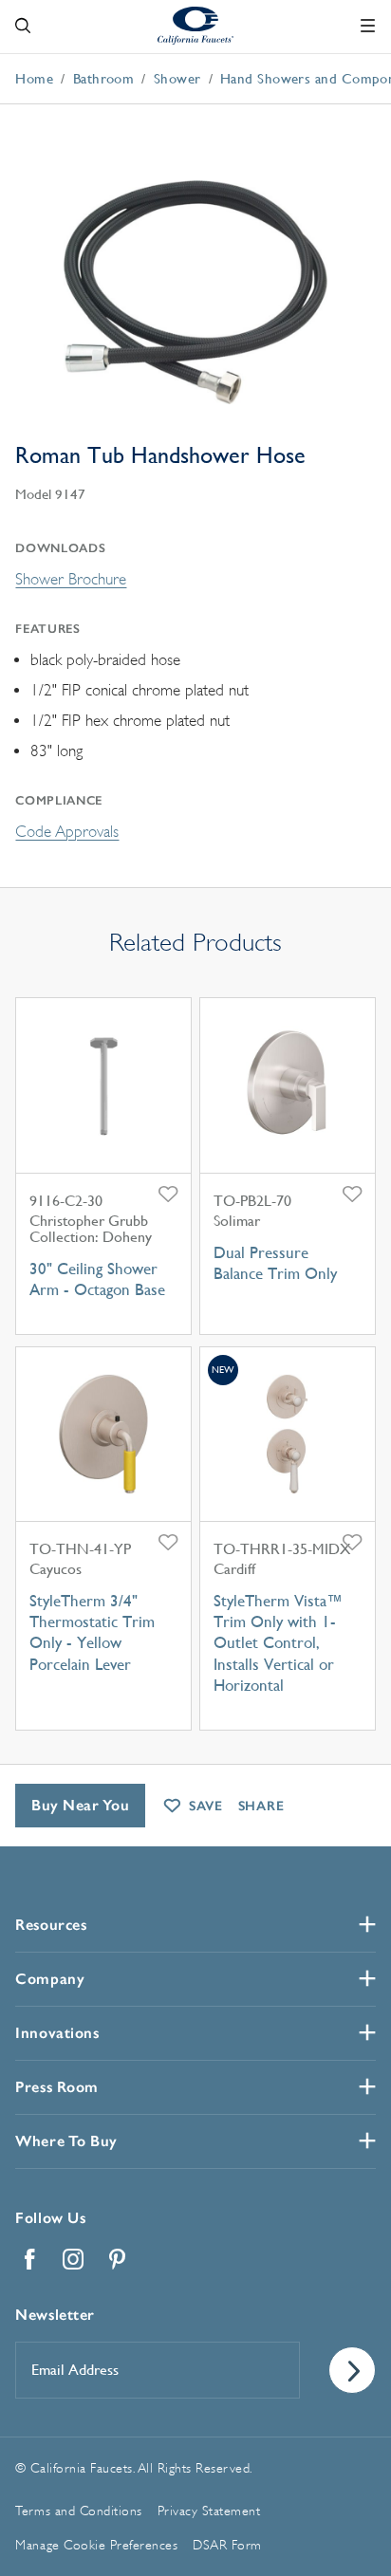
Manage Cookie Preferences (96, 2545)
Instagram (73, 2259)
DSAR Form (227, 2545)
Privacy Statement (209, 2511)
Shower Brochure (71, 579)
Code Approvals (67, 832)
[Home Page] (195, 25)
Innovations (57, 2033)
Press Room (56, 2087)
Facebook (29, 2259)
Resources (51, 1925)
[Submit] (352, 2370)
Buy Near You (80, 1805)
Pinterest (117, 2259)
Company (50, 1979)
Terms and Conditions (78, 2511)
